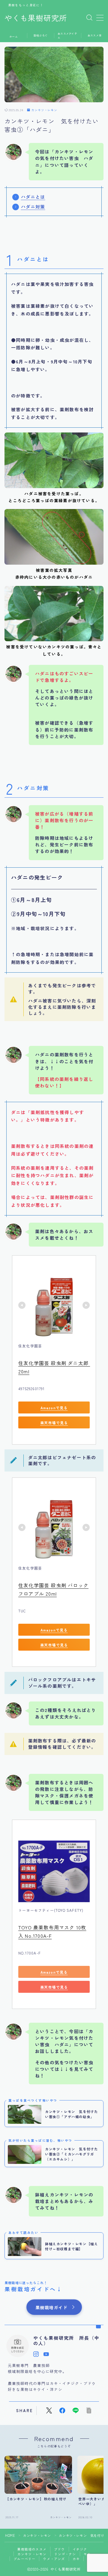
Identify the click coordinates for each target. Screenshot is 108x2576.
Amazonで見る (54, 1407)
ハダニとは (33, 197)
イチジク (80, 2549)
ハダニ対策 (33, 207)
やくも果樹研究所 (36, 18)
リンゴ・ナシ (65, 2554)
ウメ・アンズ (54, 2559)
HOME (10, 2535)
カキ (76, 2559)
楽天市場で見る (54, 1422)
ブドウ (60, 2549)
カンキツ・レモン (44, 110)
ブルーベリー (24, 2559)
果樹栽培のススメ (32, 2549)
